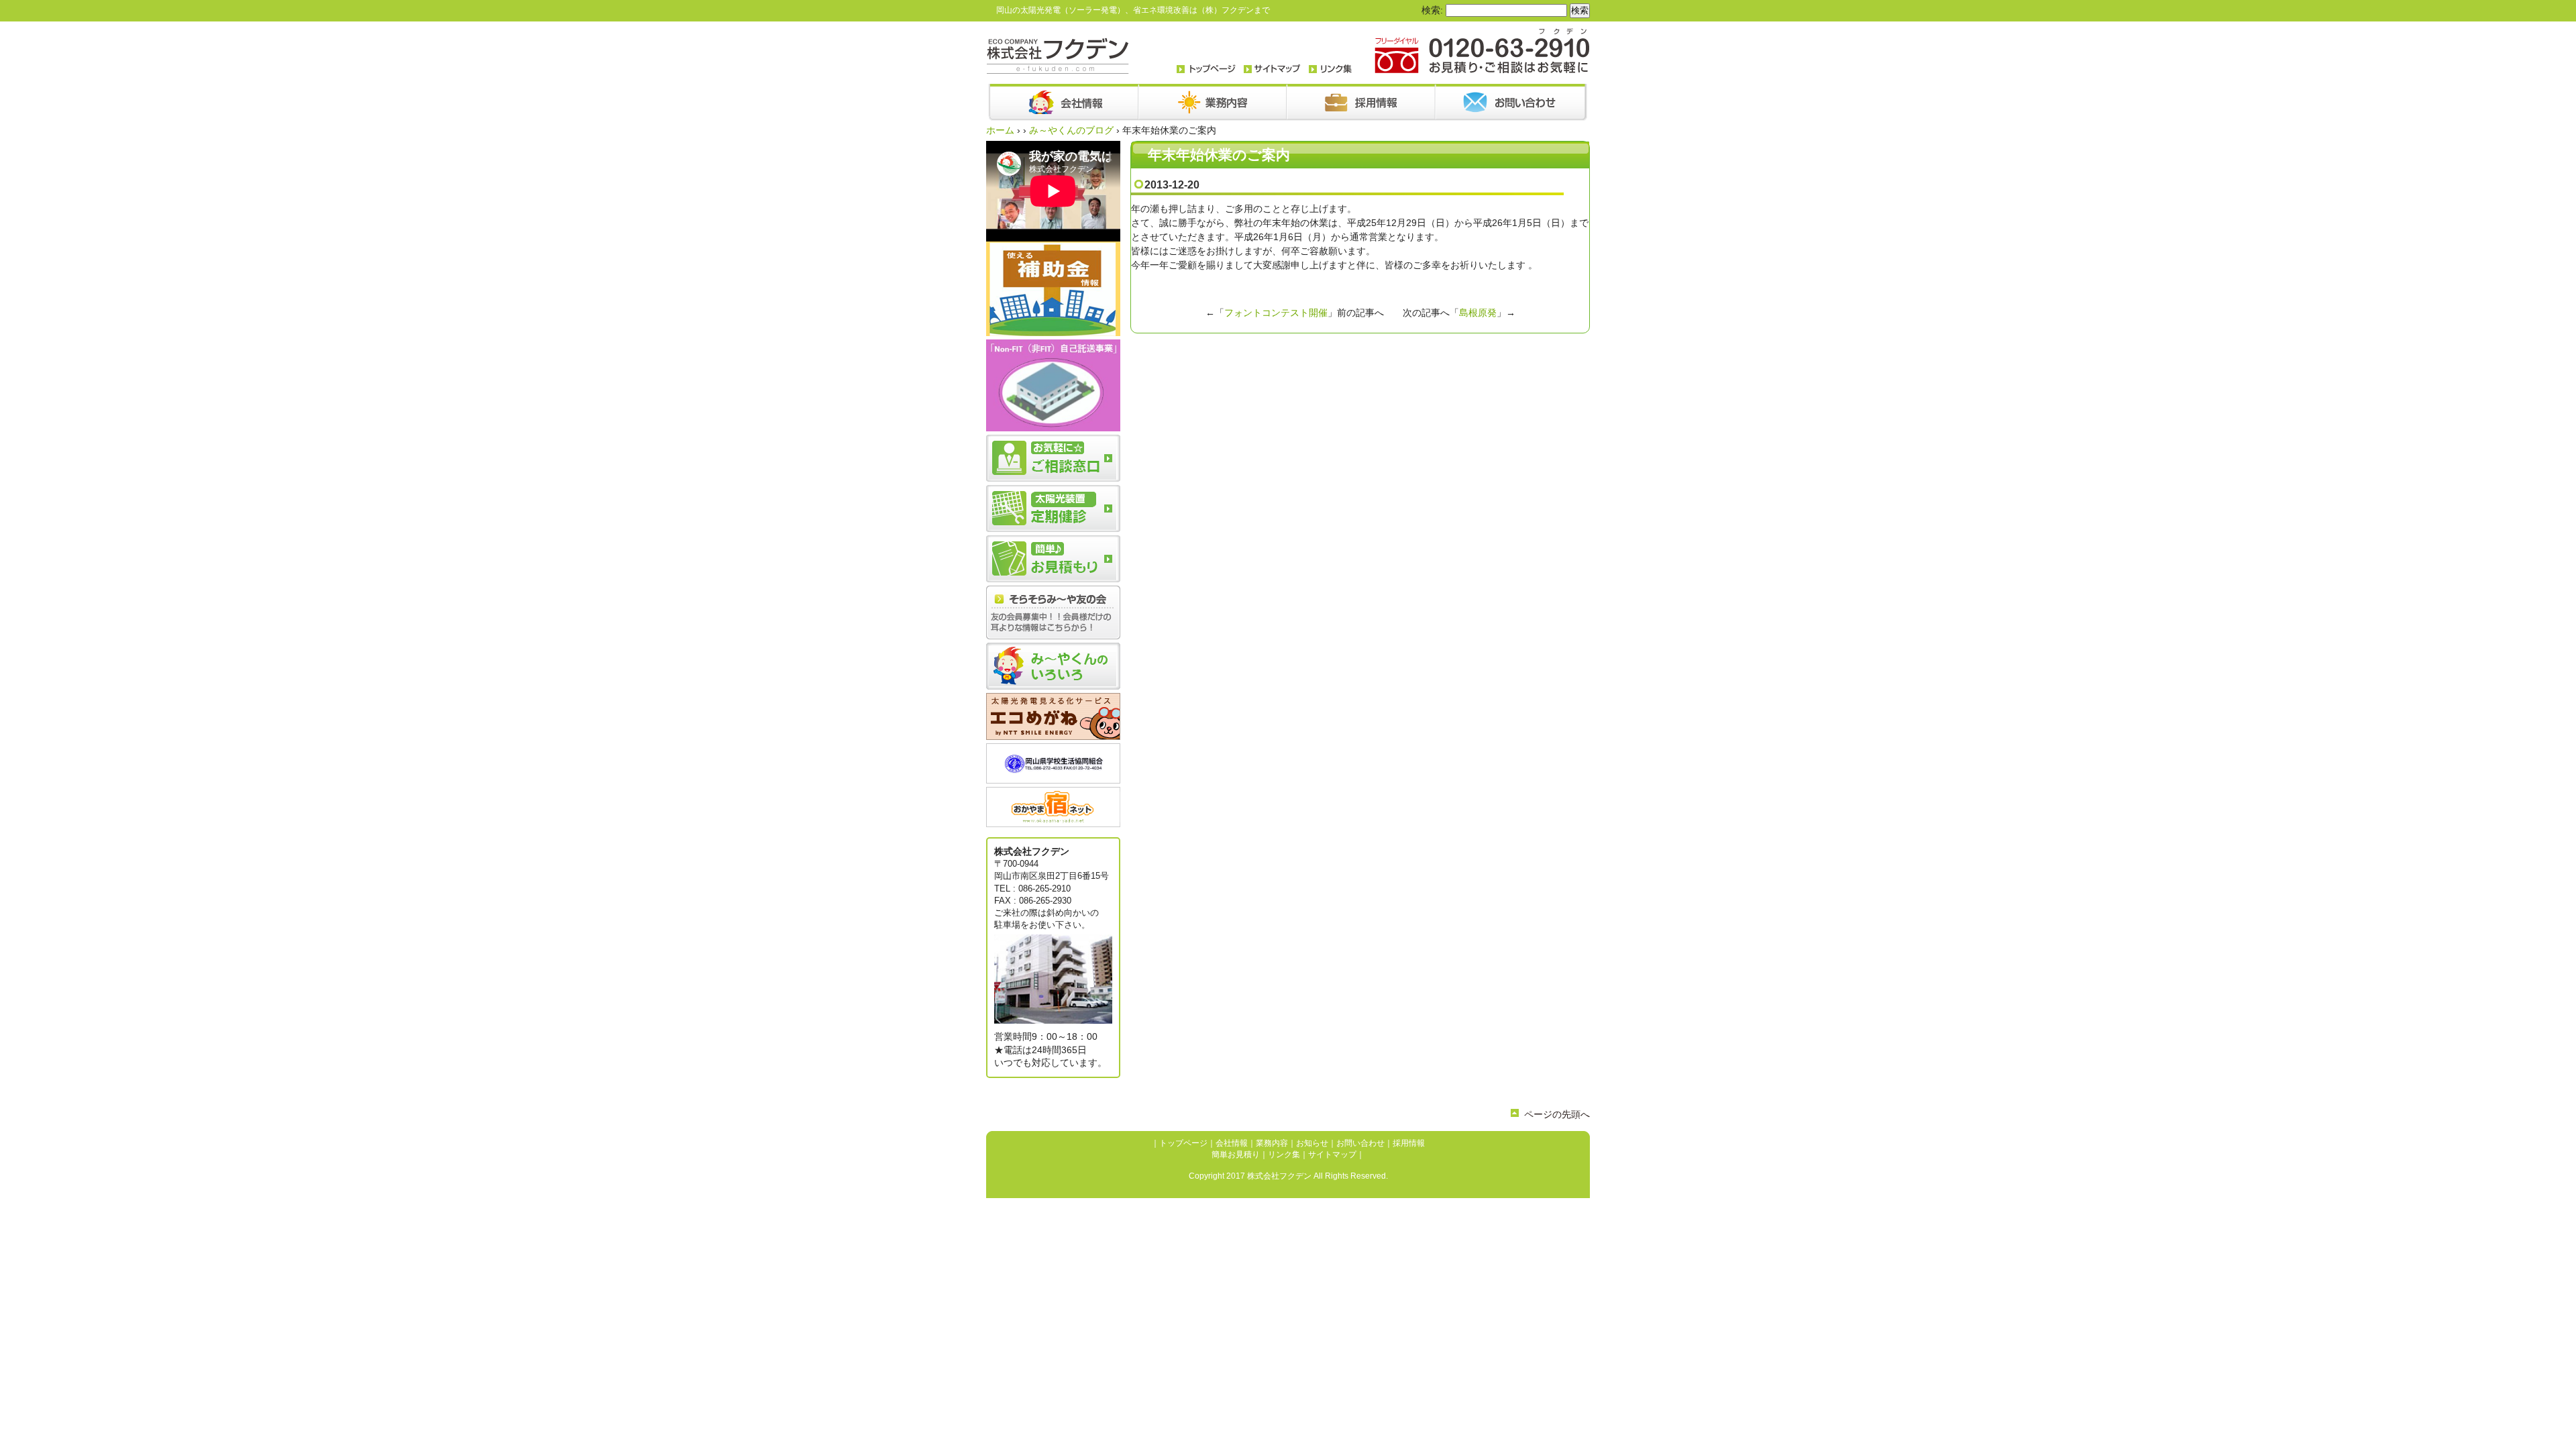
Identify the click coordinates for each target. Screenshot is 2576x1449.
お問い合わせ (1360, 1143)
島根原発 (1478, 313)
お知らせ (1312, 1143)
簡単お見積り (1236, 1155)
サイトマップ (1332, 1155)
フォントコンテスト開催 (1276, 313)
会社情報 (1232, 1143)
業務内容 (1272, 1143)
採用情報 (1409, 1143)
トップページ (1183, 1143)
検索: (1432, 10)
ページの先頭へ (1557, 1114)
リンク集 (1284, 1155)
